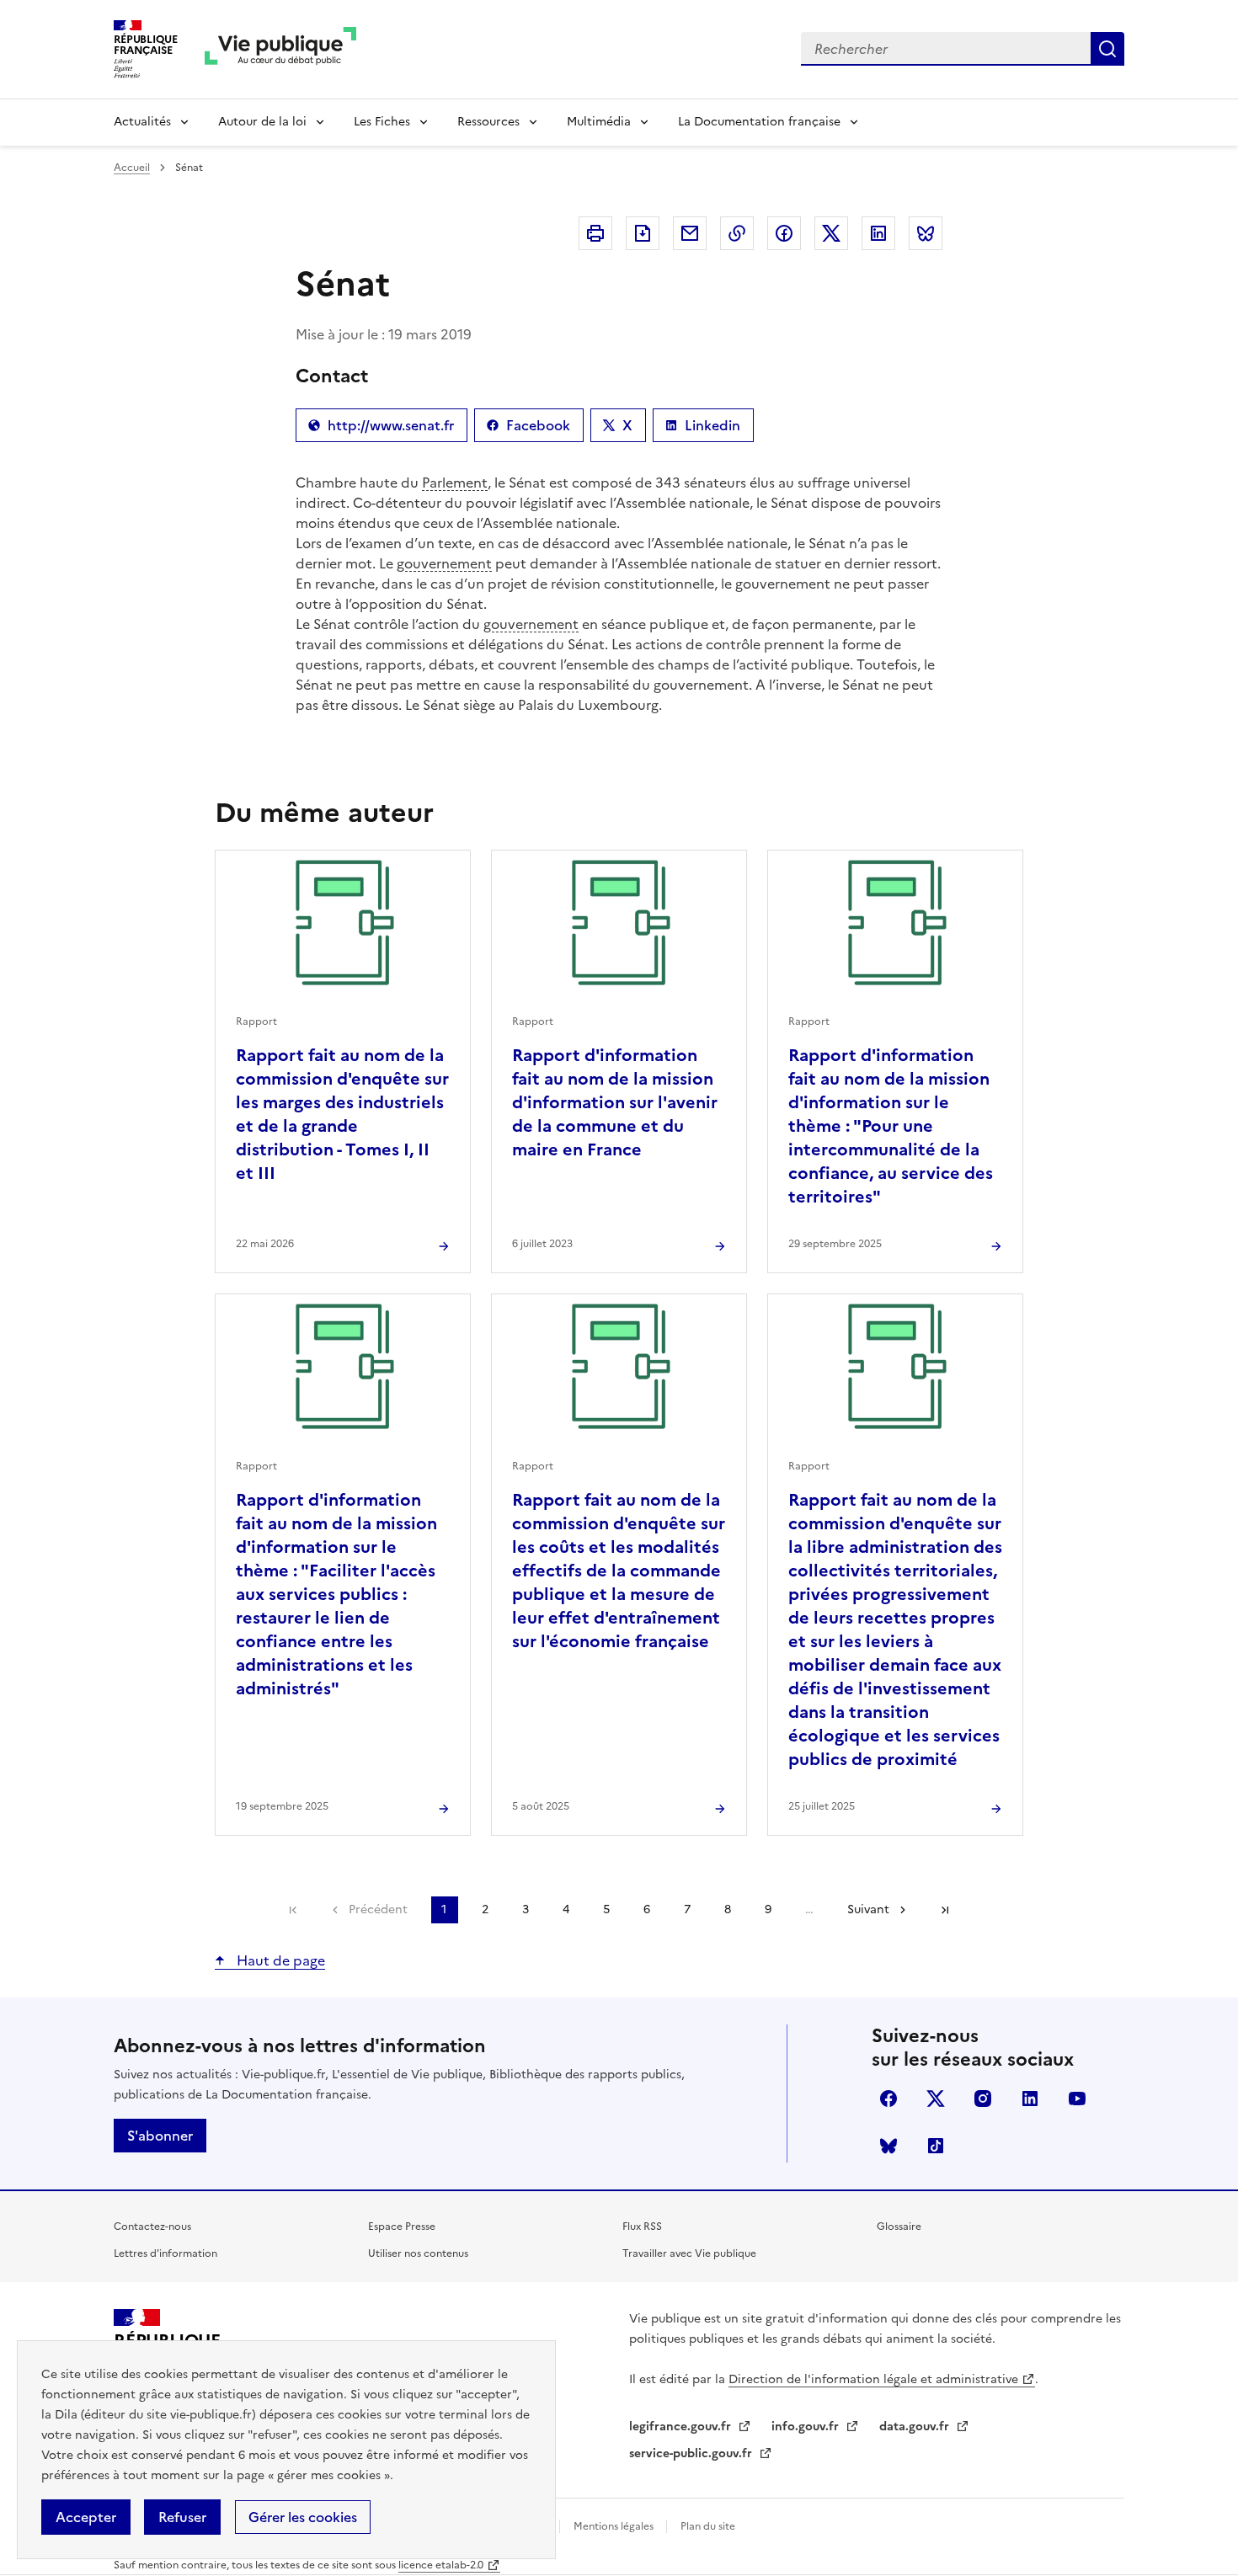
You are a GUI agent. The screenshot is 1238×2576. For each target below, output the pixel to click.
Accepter (86, 2517)
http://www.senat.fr (381, 429)
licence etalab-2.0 (441, 2565)
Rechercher (1107, 49)
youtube (1077, 2099)
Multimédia (599, 122)
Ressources (488, 122)
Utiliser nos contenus (418, 2253)
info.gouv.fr (807, 2427)
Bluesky (888, 2146)
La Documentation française (759, 122)
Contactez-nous (152, 2227)
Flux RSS (642, 2227)
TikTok (936, 2146)
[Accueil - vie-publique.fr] (280, 49)
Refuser (182, 2517)
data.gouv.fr (916, 2427)
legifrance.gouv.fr (682, 2427)
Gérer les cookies (303, 2517)
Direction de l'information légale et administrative (873, 2379)
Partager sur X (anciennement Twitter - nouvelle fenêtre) (831, 233)
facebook (888, 2099)
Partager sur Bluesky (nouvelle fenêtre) (926, 233)
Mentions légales (615, 2526)
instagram (983, 2099)
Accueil (132, 168)
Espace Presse (402, 2227)
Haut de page (279, 1960)
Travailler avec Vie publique (689, 2253)
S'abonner (160, 2136)
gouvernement (444, 563)
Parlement (455, 483)
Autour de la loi (262, 122)
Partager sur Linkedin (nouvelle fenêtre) (878, 233)
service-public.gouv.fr (692, 2453)
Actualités (142, 122)
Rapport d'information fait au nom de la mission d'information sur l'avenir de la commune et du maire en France (615, 1102)
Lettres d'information (165, 2253)
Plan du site (708, 2526)
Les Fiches (382, 122)
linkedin (1030, 2099)
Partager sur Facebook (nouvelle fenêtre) (784, 233)
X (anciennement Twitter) (936, 2099)
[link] (293, 1910)
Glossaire (899, 2227)
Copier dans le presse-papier (737, 233)
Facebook (535, 429)
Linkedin (710, 429)
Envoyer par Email (690, 233)
